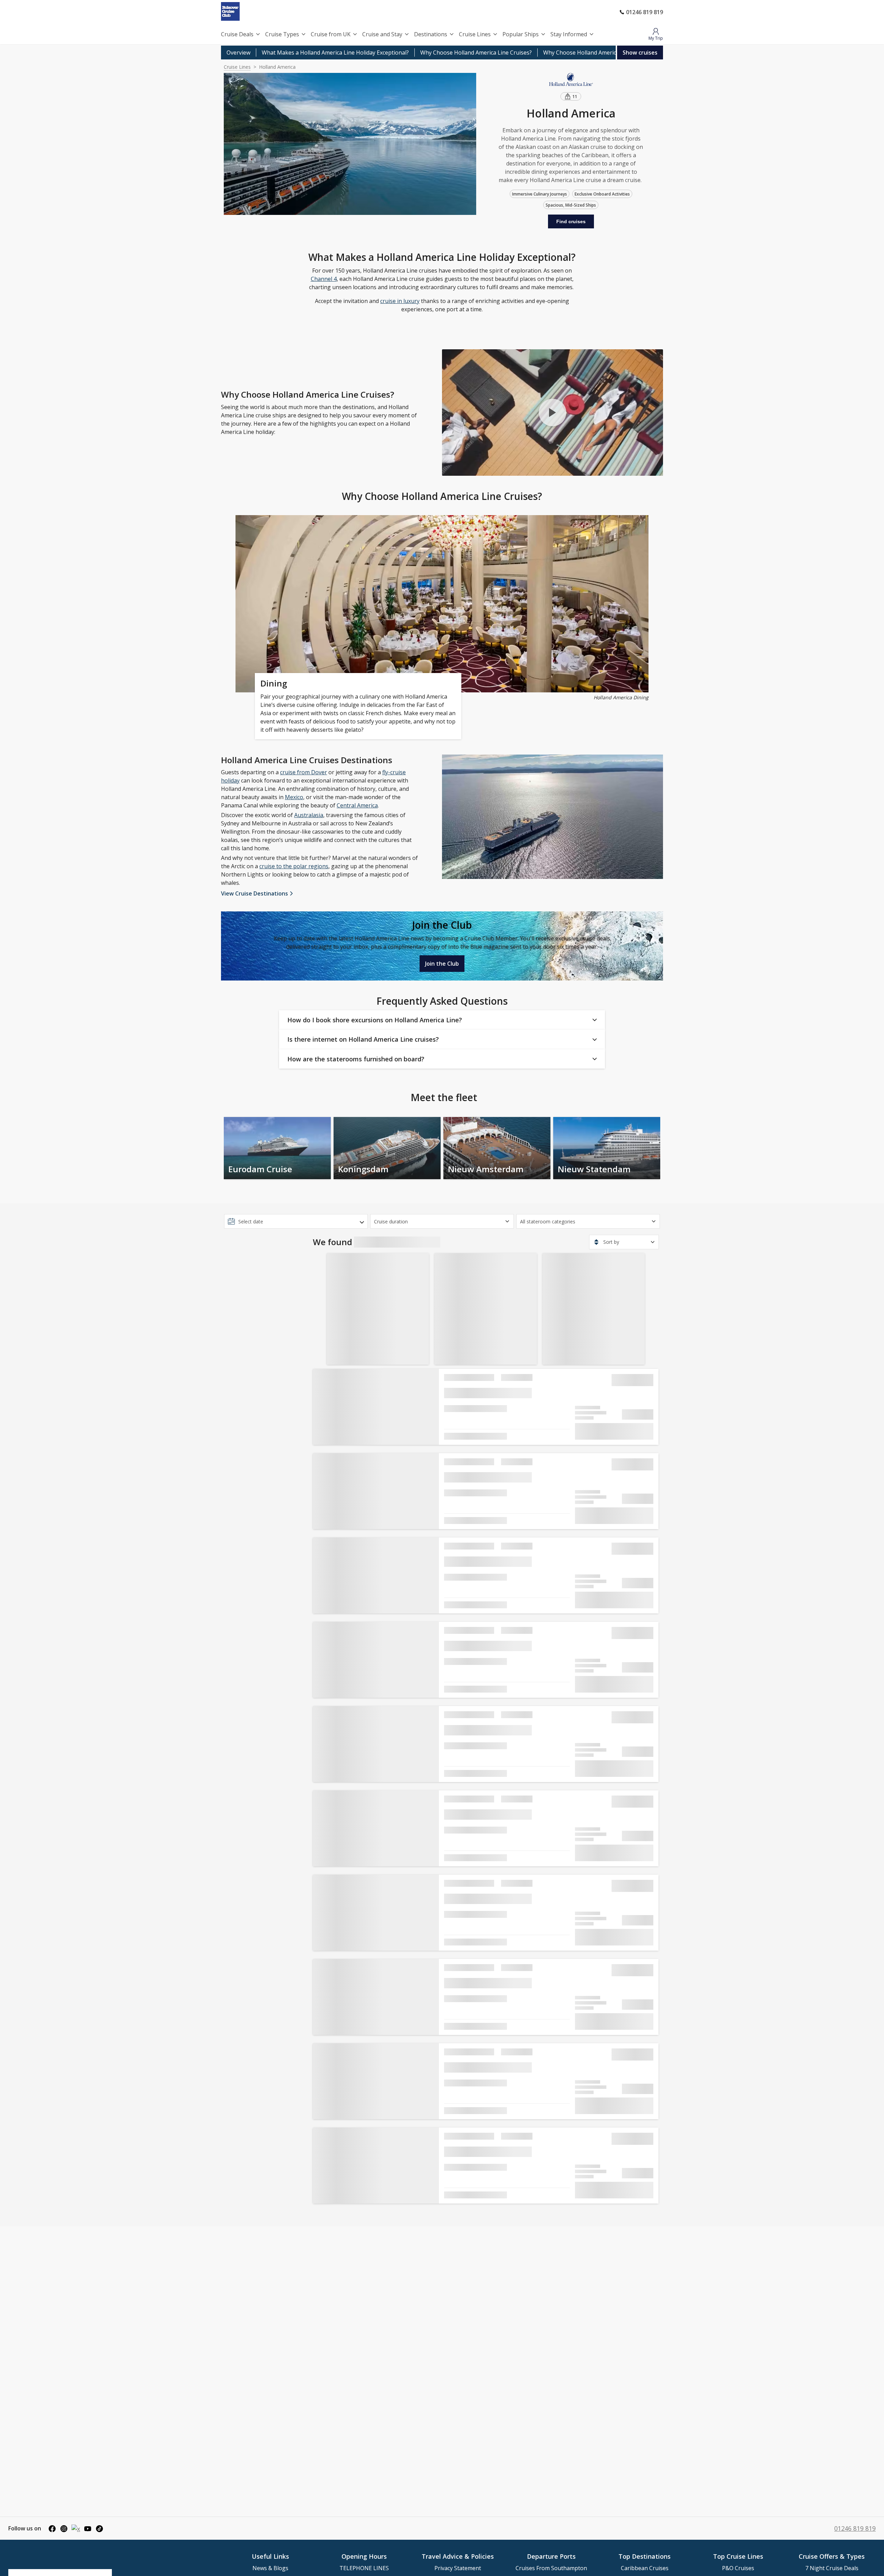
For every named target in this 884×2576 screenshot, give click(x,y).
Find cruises (571, 221)
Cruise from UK (331, 34)
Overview (238, 53)
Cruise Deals (237, 34)
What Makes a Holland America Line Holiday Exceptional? (335, 53)
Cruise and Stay (382, 34)
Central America (357, 805)
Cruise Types (282, 34)
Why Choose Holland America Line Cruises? (476, 53)
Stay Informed (569, 34)
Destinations (431, 34)
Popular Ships (521, 34)
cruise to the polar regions (294, 866)
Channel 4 (324, 279)
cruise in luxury (400, 301)
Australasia (309, 815)
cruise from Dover (304, 772)
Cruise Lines (475, 34)
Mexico (294, 797)
